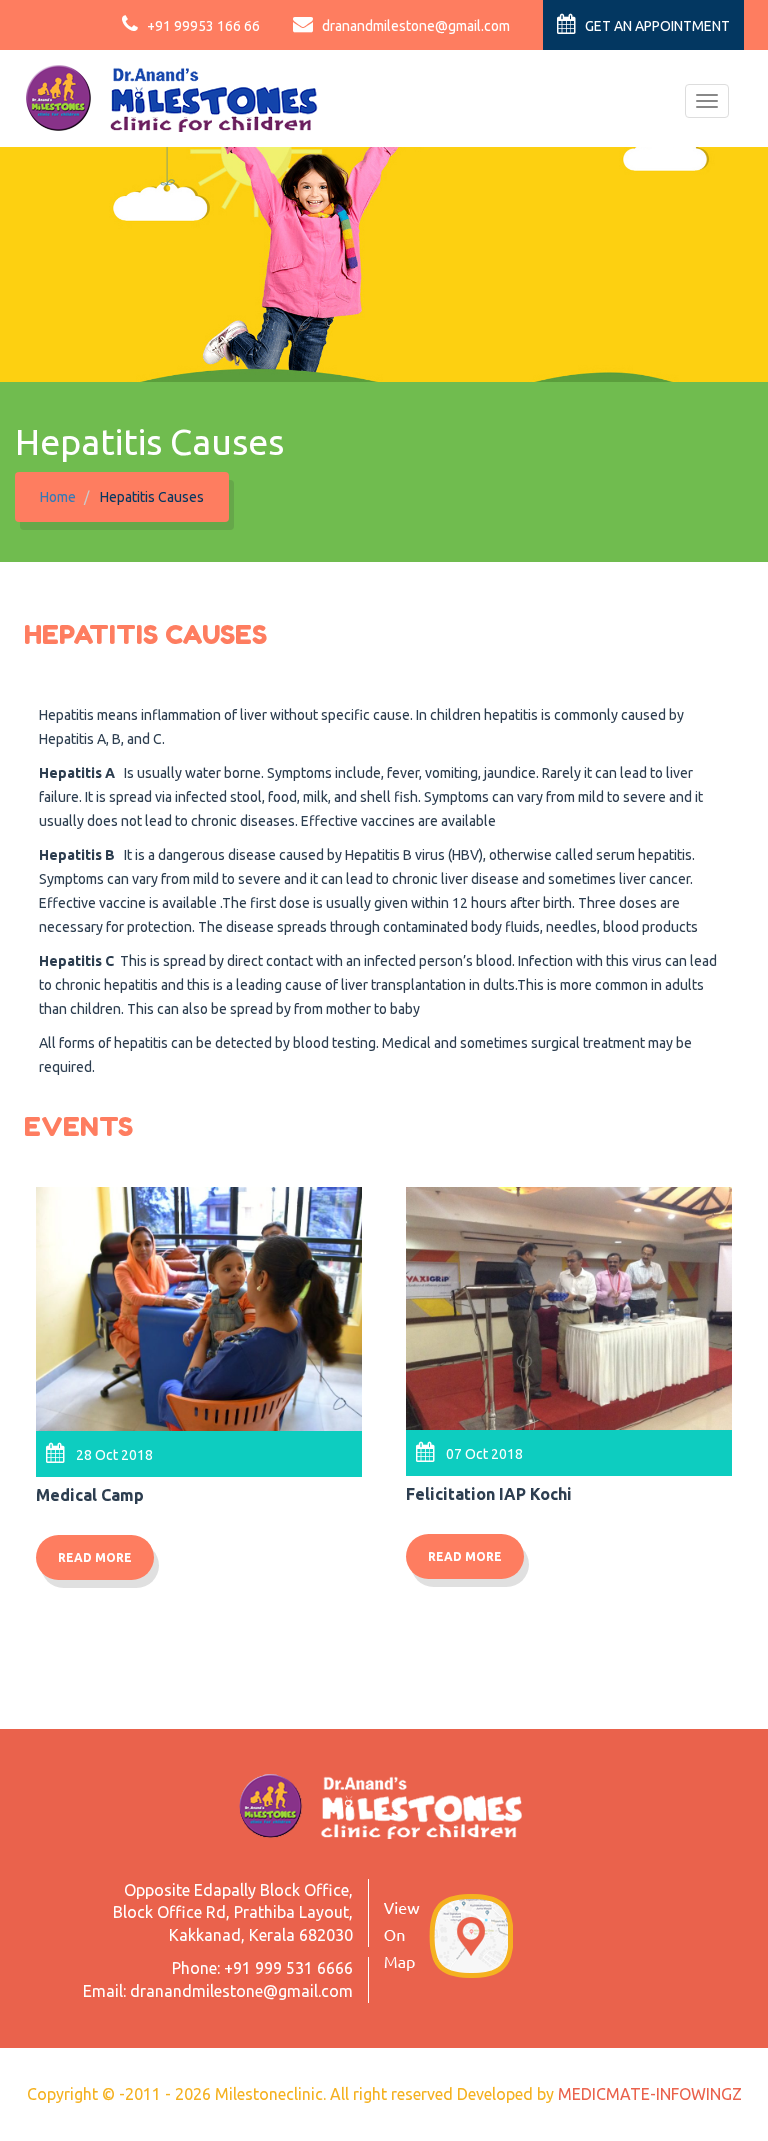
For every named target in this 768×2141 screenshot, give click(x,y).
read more (95, 1557)
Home (58, 497)
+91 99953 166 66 (202, 26)
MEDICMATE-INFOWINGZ (650, 2094)
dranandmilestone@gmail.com (414, 26)
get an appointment (656, 26)
